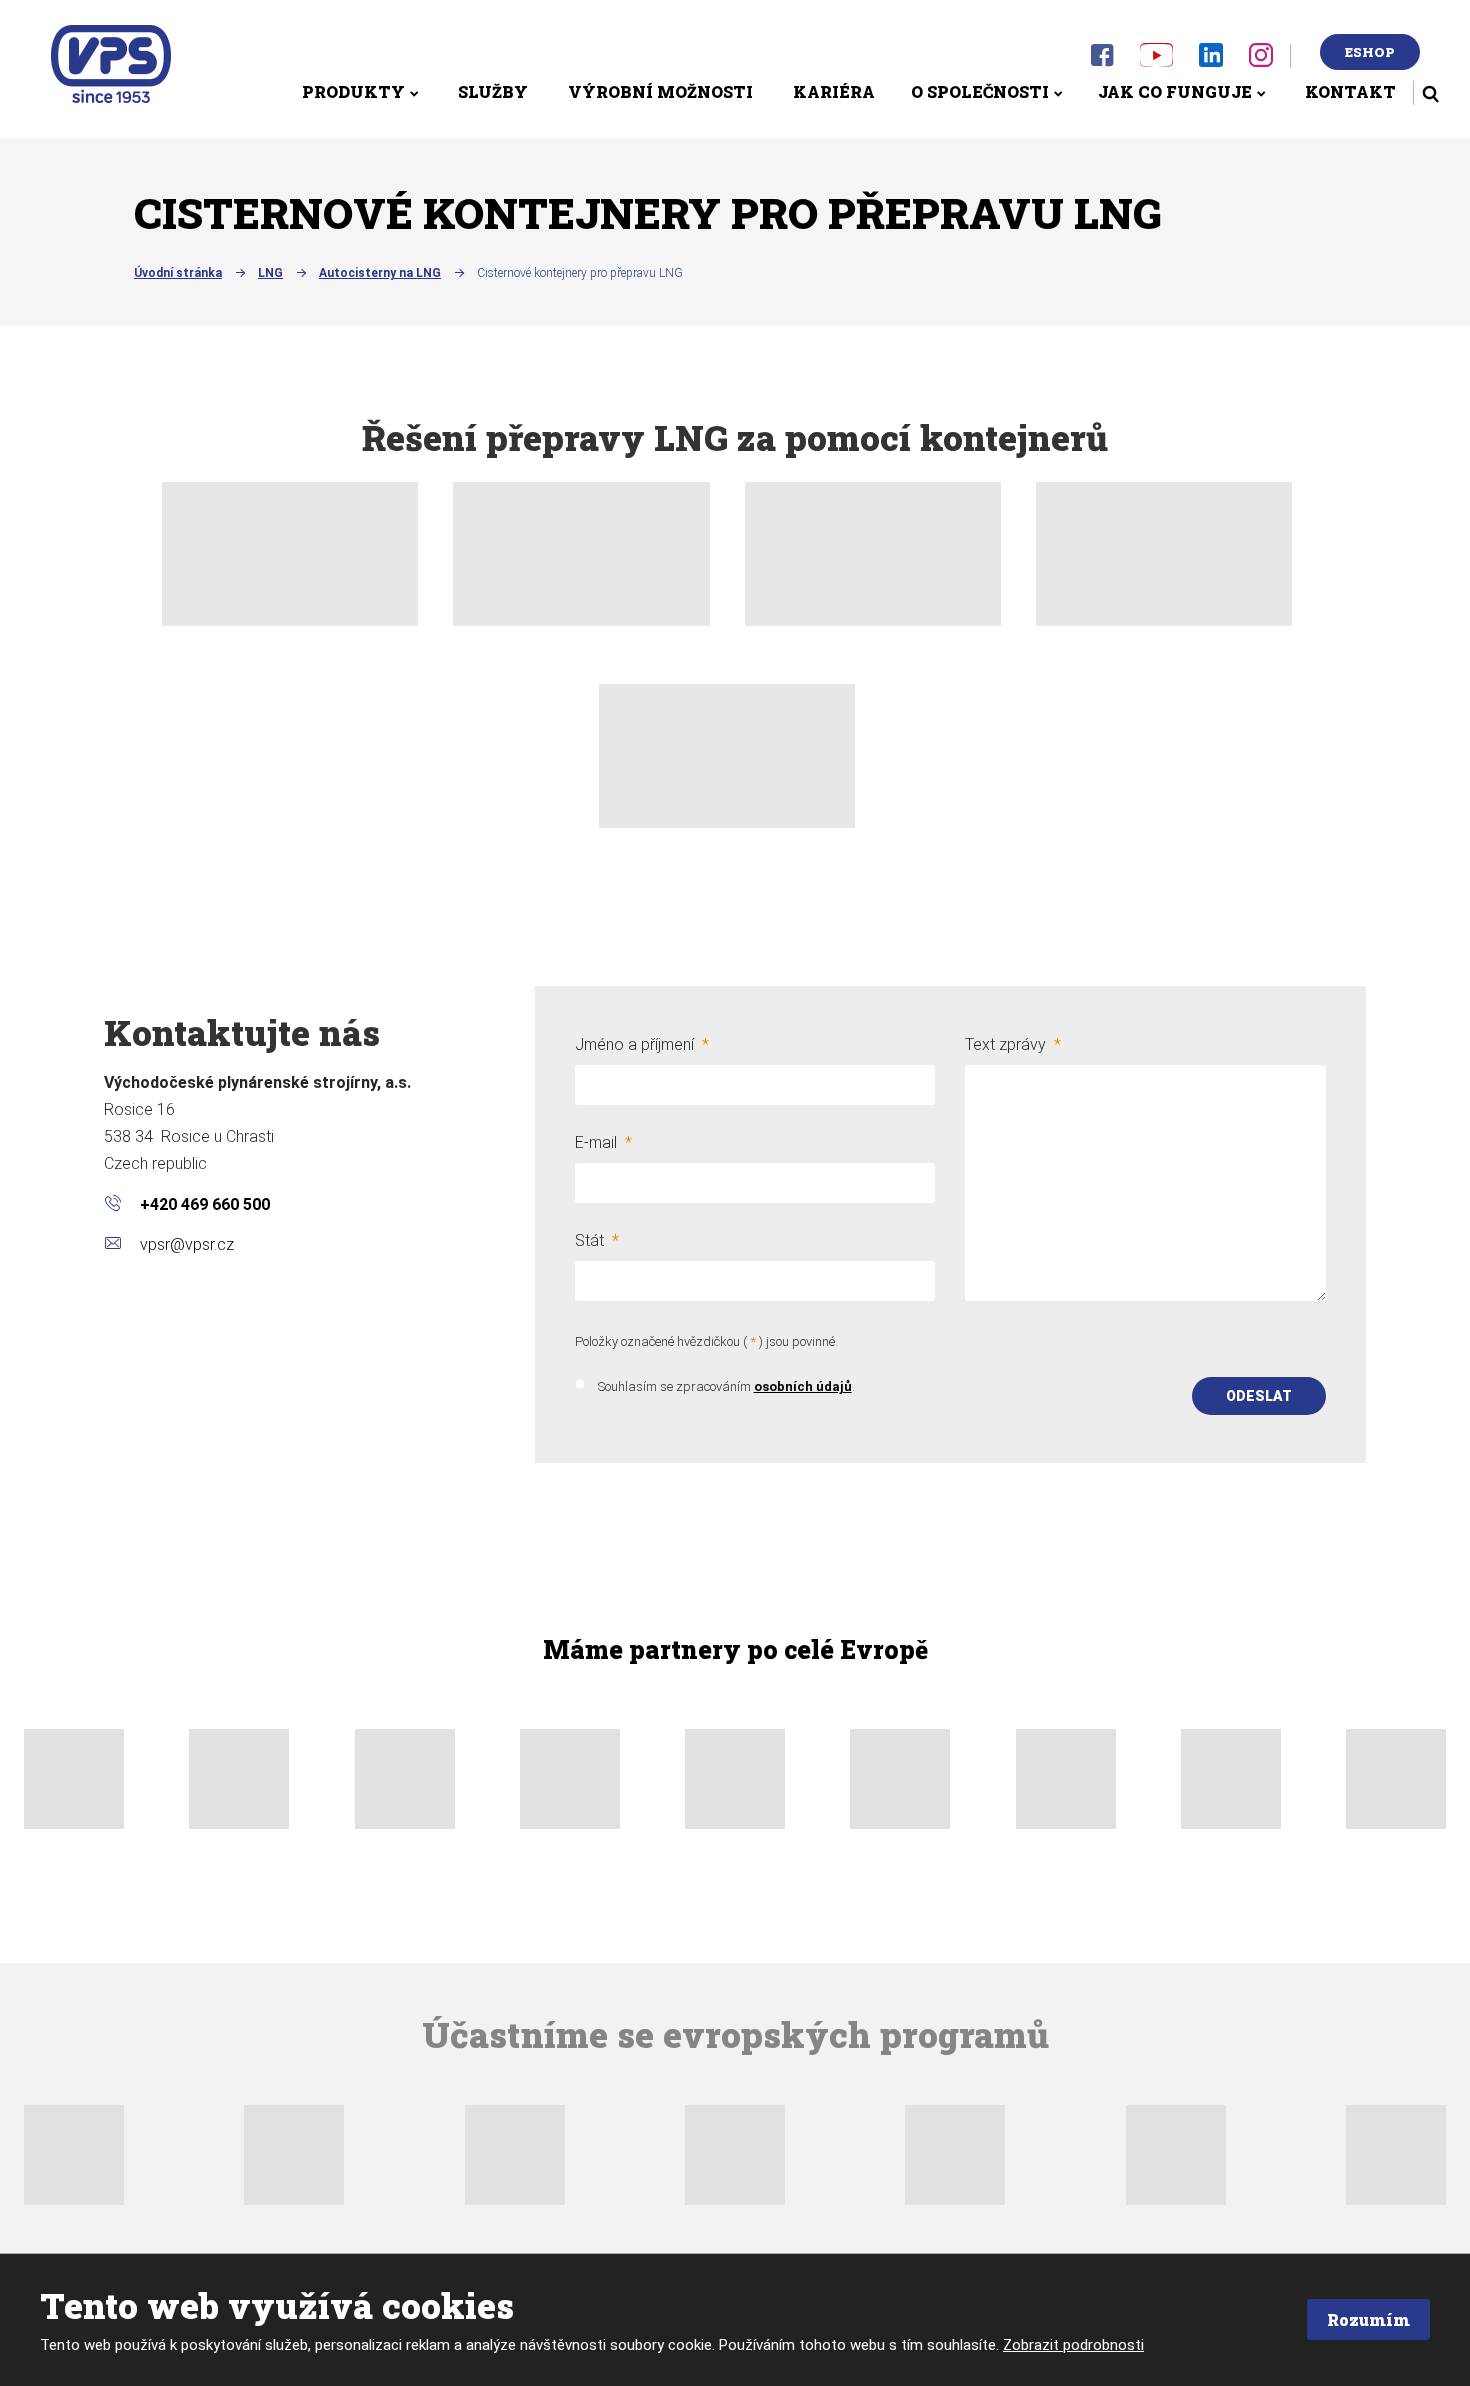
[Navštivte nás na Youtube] (1156, 54)
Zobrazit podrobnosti (1073, 2345)
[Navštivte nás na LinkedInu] (1211, 54)
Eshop (1370, 52)
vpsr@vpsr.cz (187, 1244)
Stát (597, 1240)
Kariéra (834, 91)
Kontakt (1350, 91)
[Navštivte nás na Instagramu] (1261, 55)
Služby (493, 91)
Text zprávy (1013, 1044)
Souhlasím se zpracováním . (726, 1386)
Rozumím (1368, 2319)
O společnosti (980, 91)
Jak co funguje (1175, 91)
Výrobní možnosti (660, 91)
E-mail (603, 1142)
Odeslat (1259, 1396)
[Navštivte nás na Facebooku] (1102, 55)
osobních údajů (803, 1386)
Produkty (353, 91)
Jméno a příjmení (642, 1044)
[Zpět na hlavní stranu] (111, 64)
